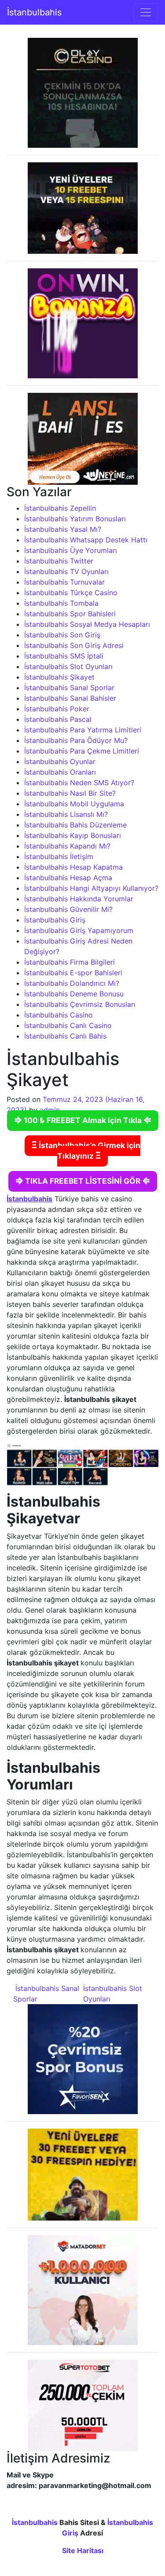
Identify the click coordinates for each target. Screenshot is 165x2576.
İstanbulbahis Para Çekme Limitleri (82, 751)
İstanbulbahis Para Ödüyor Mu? (76, 740)
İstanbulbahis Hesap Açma (68, 878)
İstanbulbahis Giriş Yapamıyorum (79, 930)
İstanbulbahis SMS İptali (64, 656)
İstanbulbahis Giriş (55, 920)
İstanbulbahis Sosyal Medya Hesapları (87, 624)
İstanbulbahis (34, 12)
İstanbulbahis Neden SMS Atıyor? (79, 783)
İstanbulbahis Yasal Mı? (63, 529)
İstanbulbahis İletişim (59, 856)
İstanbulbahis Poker (57, 709)
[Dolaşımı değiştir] (146, 12)
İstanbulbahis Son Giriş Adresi (74, 645)
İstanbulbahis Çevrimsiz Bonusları (80, 1004)
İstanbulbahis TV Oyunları (66, 571)
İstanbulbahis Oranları (60, 772)
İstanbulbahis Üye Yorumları (71, 550)
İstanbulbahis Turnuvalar (64, 582)
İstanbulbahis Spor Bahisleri (70, 614)
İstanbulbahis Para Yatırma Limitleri (83, 730)
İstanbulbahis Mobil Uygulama (74, 804)
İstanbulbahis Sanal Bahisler (70, 698)
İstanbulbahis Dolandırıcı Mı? (72, 983)
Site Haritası (83, 2550)
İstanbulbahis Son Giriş (62, 635)
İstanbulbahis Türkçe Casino (71, 593)
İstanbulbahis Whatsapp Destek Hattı (86, 540)
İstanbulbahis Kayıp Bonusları (73, 835)
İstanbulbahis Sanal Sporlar (69, 688)
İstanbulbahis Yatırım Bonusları (75, 519)
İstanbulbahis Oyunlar (60, 761)
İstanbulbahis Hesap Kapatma (73, 867)
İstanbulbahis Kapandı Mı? (67, 846)
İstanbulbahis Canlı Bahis (65, 1036)
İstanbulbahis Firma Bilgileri (70, 962)
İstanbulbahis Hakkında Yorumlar (79, 899)
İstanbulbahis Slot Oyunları (68, 666)
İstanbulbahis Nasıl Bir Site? (70, 793)
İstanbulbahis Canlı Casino (68, 1025)
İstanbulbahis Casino (59, 1015)
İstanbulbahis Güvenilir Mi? (68, 909)
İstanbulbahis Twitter (59, 561)
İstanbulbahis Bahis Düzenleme (75, 825)
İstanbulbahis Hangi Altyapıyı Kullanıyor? (91, 888)
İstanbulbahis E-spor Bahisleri (73, 973)
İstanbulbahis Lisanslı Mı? (66, 814)
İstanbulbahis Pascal (58, 719)
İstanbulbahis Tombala (61, 603)
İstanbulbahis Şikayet (59, 677)
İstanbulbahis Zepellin (60, 508)
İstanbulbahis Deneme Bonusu (74, 994)
